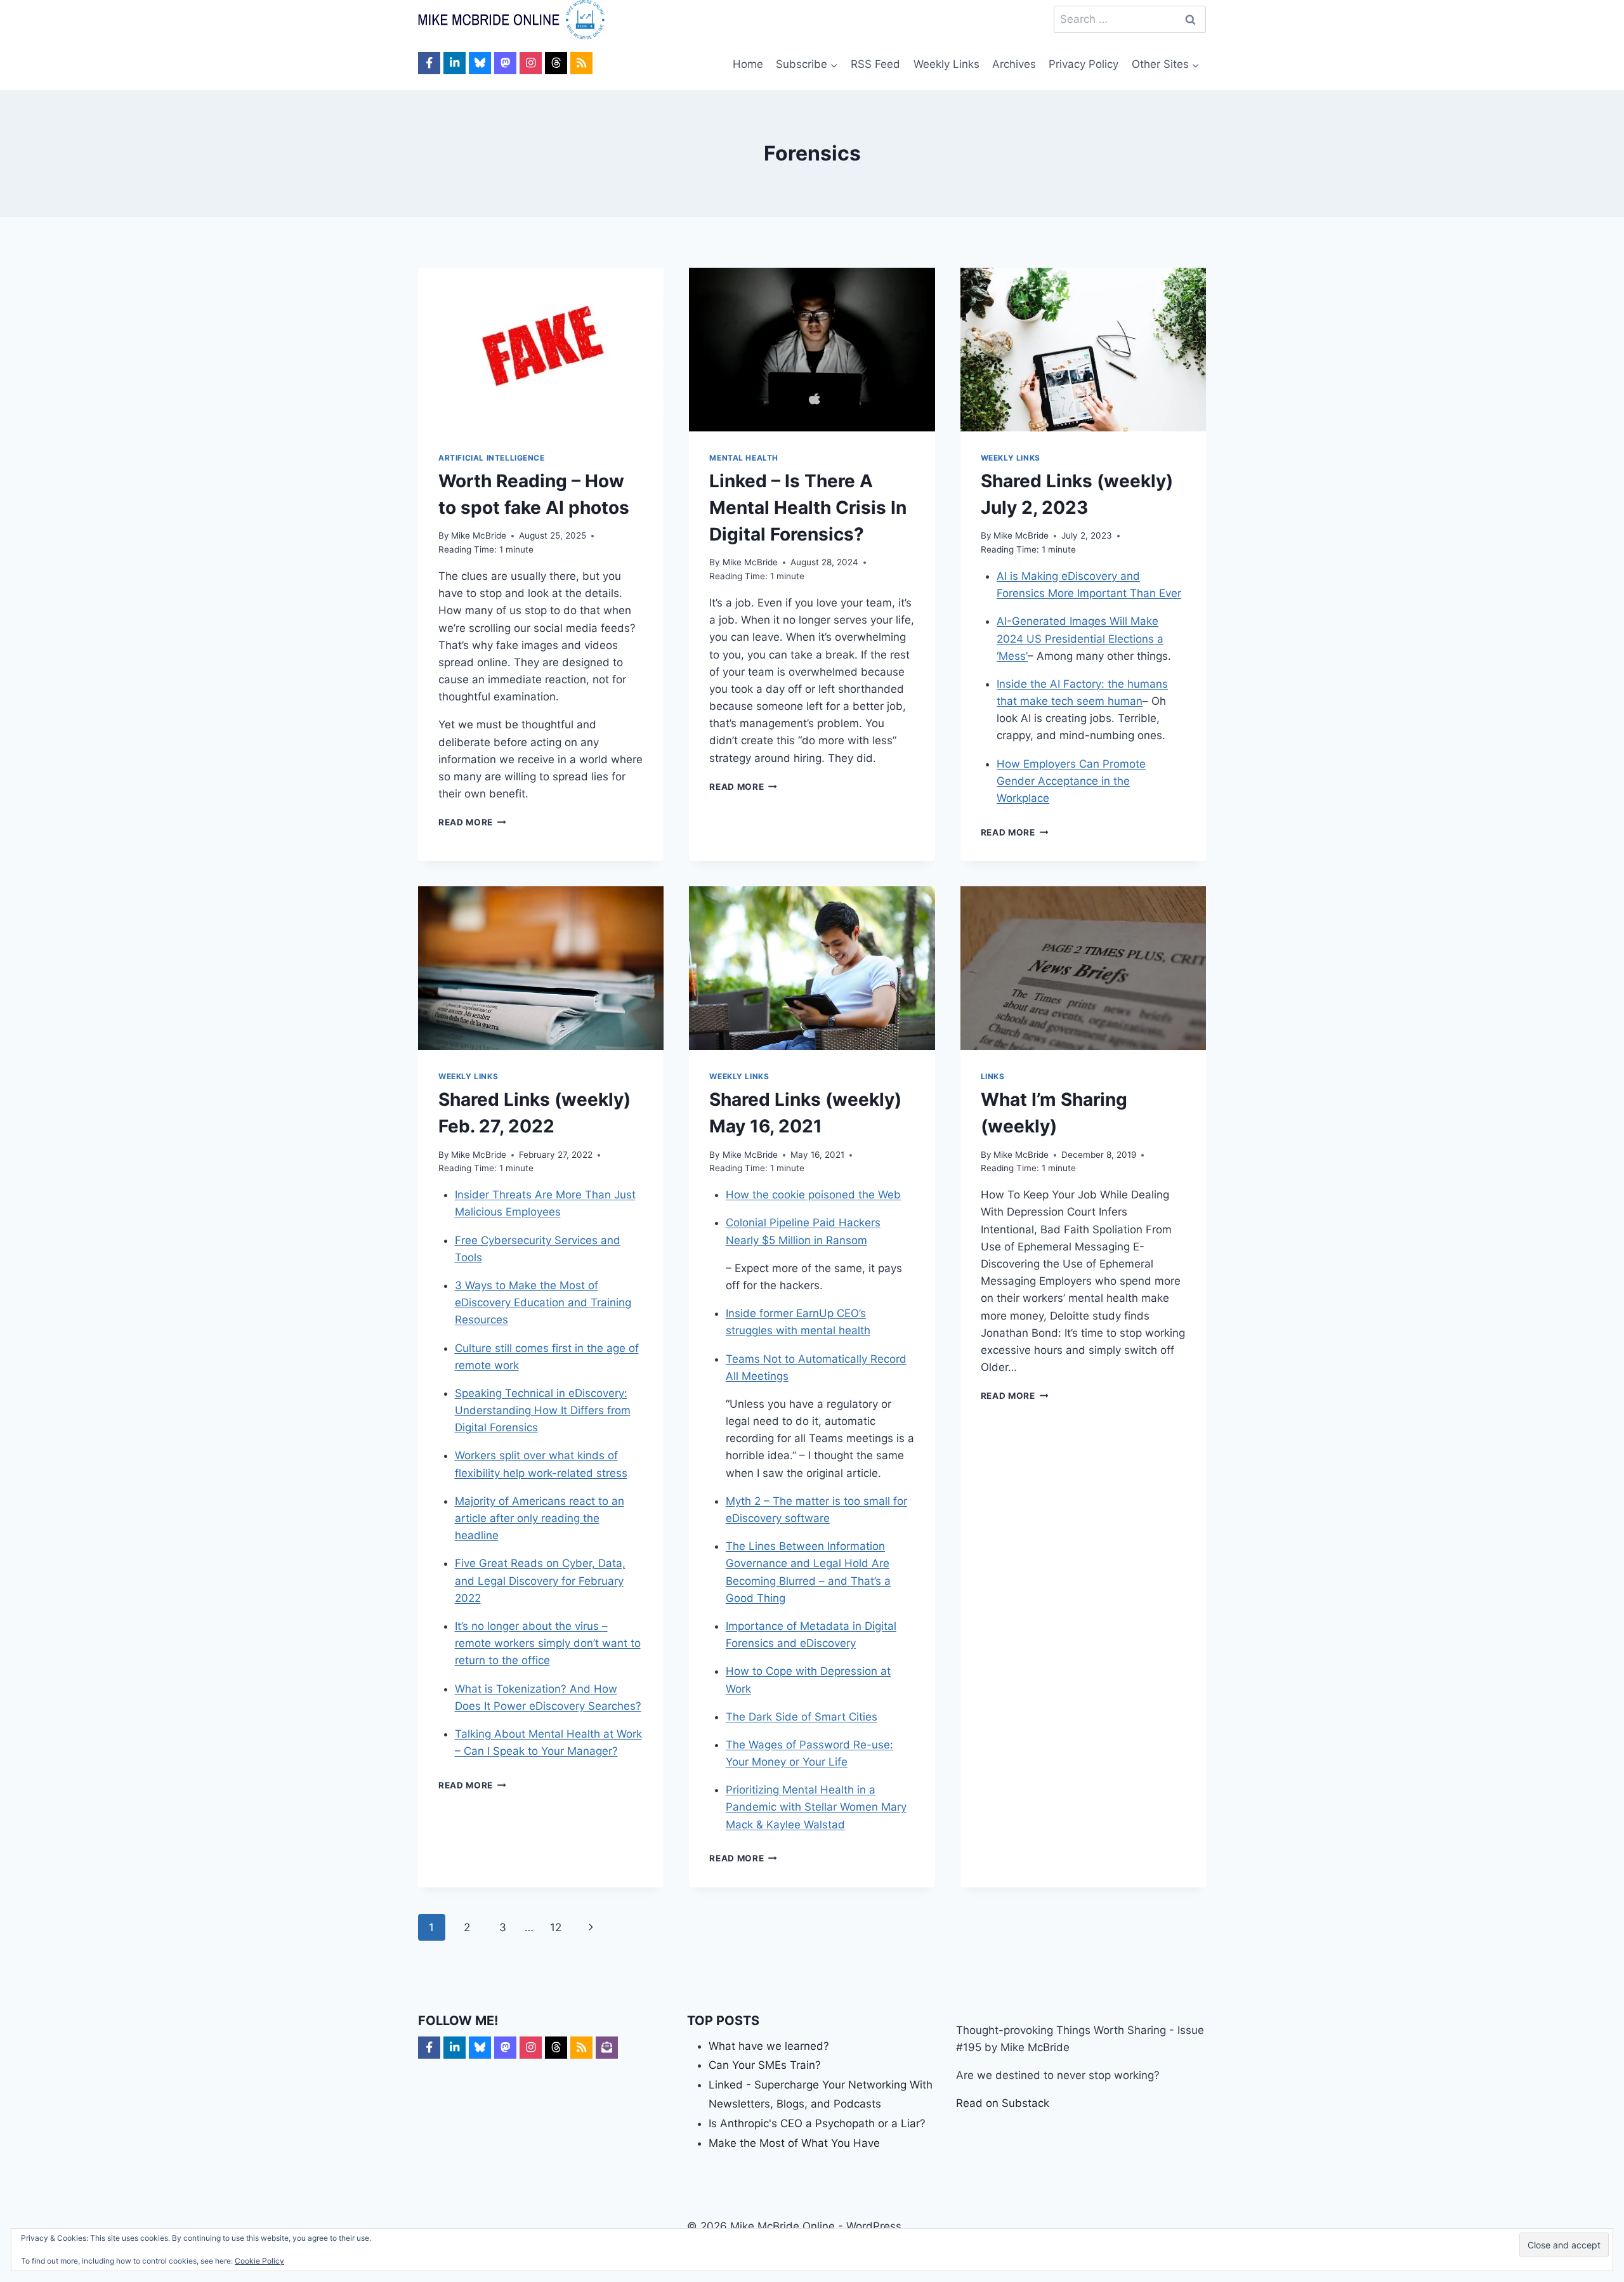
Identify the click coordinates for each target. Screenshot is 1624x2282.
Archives (1014, 64)
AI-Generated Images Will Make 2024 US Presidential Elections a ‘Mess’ (1080, 638)
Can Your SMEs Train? (765, 2065)
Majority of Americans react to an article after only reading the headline (540, 1518)
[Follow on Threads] (556, 63)
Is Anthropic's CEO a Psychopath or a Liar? (817, 2123)
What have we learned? (769, 2046)
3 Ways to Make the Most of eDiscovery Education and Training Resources (543, 1302)
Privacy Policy (1084, 64)
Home (748, 64)
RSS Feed (875, 64)
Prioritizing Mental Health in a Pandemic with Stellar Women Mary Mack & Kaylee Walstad (816, 1807)
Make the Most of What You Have (794, 2143)
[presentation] (541, 350)
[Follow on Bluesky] (480, 63)
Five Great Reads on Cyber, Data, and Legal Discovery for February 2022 (540, 1580)
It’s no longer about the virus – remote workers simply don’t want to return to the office (548, 1643)
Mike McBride (479, 535)
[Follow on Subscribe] (607, 2048)
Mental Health (744, 458)
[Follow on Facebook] (429, 63)
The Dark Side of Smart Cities (802, 1717)
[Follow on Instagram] (531, 63)
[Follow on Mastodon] (505, 63)
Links (993, 1076)
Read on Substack (1003, 2103)
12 (556, 1927)
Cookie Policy (259, 2261)
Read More (472, 822)
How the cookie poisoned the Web (813, 1195)
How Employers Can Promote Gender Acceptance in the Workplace (1071, 781)
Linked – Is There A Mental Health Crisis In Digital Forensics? (808, 508)
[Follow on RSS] (581, 63)
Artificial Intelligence (492, 458)
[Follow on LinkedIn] (455, 63)
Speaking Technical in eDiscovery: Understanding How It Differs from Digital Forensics (543, 1410)
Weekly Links (946, 64)
